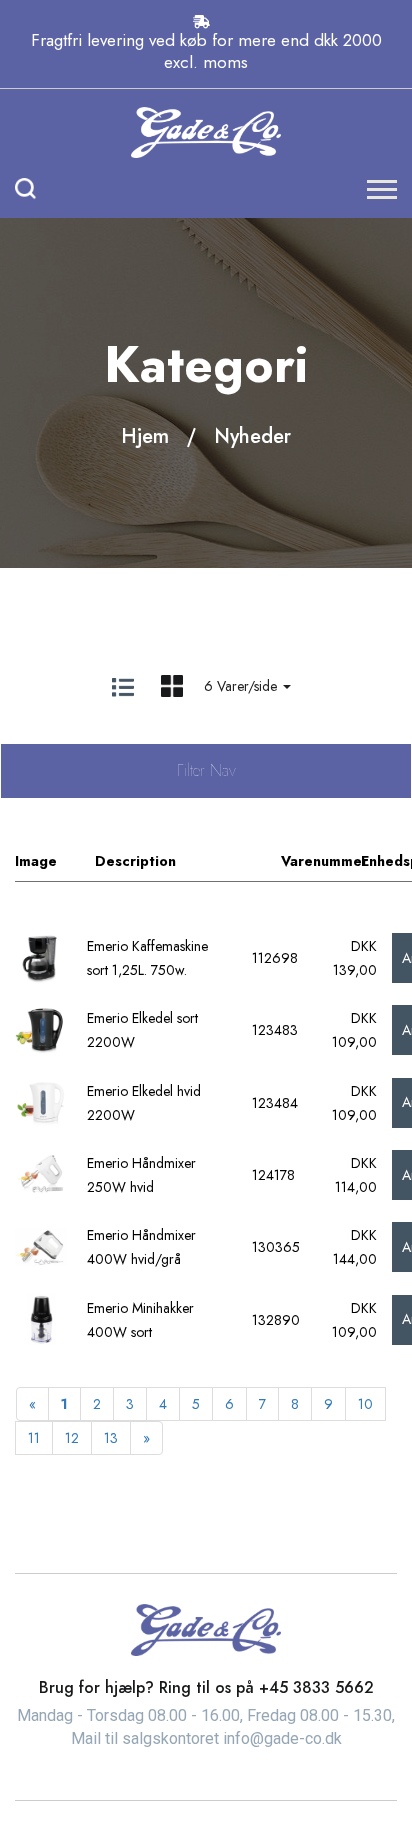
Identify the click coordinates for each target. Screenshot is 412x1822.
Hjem (145, 436)
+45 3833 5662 (316, 1687)
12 (72, 1438)
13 (111, 1438)
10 (365, 1404)
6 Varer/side (242, 686)
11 (34, 1438)
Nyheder (252, 436)
